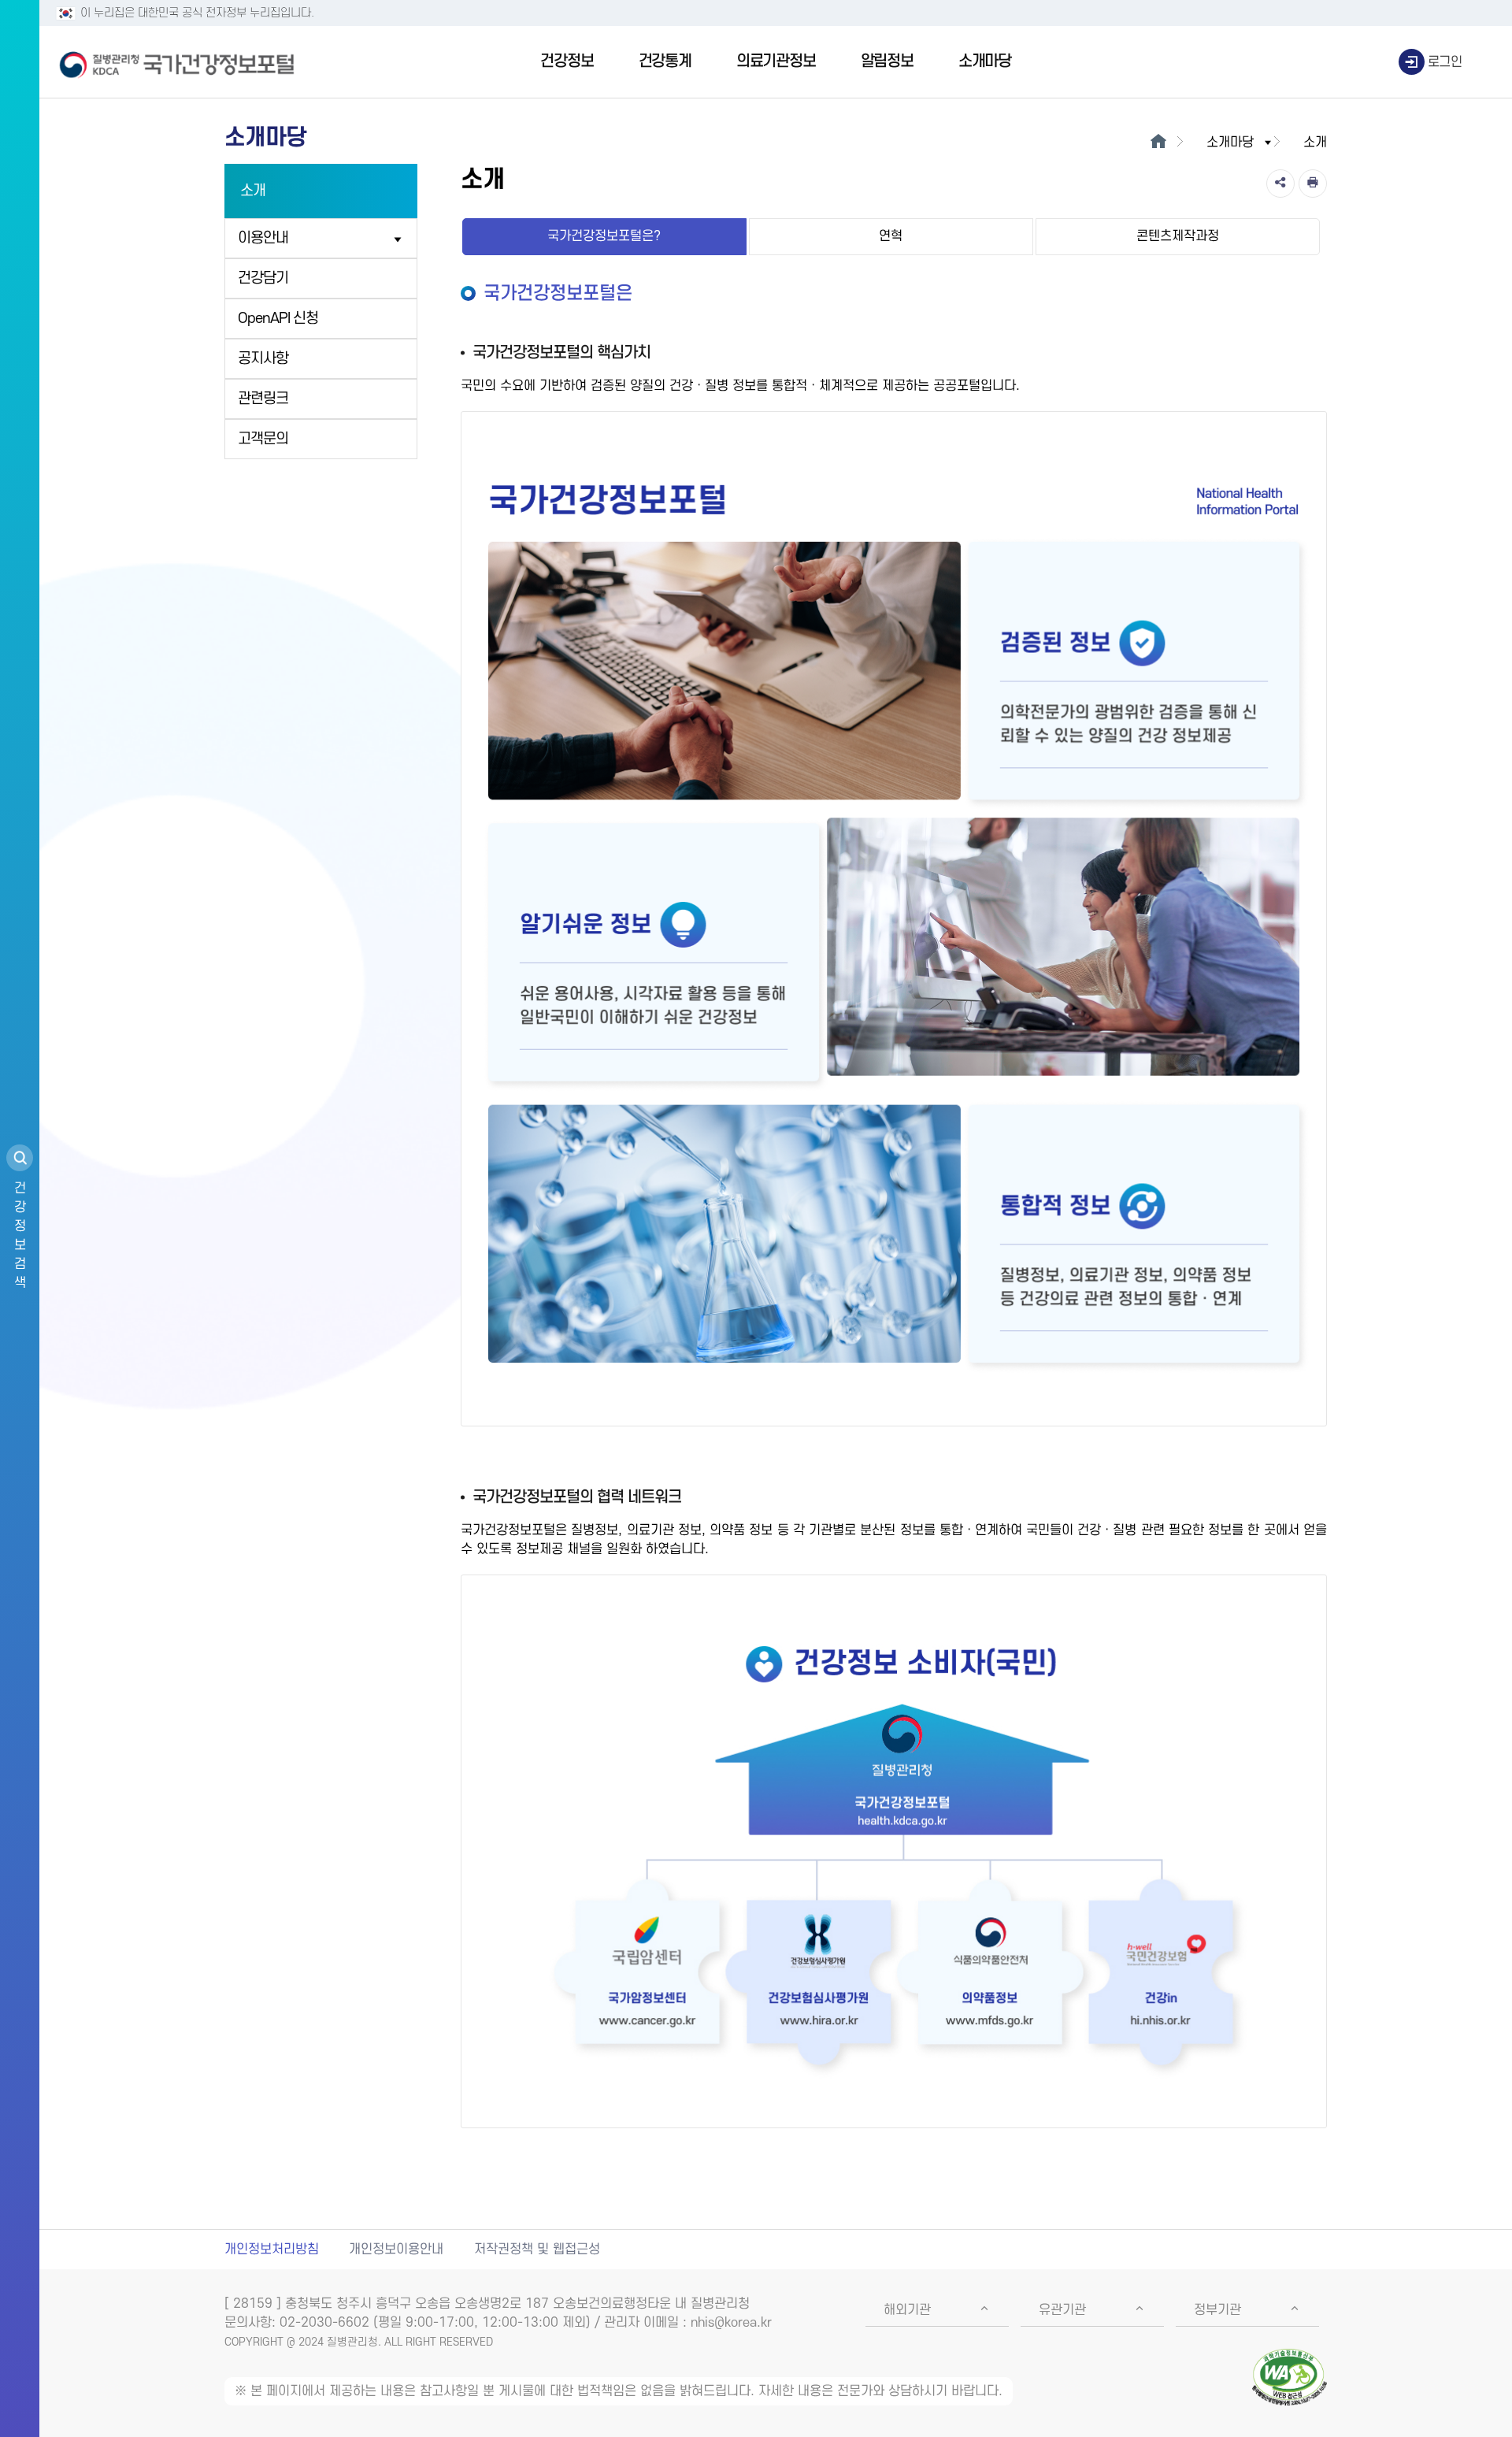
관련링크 (263, 399)
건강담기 (263, 278)
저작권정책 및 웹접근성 (537, 2250)
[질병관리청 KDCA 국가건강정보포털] (177, 62)
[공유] (1280, 184)
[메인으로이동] (1158, 143)
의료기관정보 (776, 61)
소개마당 (985, 61)
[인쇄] (1313, 184)
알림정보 (887, 61)
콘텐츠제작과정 (1178, 236)
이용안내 (263, 238)
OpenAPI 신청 (278, 319)
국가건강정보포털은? (604, 236)
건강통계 (665, 61)
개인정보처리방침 (272, 2250)
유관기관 (1062, 2310)
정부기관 (1217, 2310)
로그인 (1445, 62)
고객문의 (263, 439)
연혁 (891, 236)
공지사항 (263, 359)
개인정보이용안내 (396, 2250)
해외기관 (907, 2310)
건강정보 (567, 61)
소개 (253, 191)
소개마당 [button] (1230, 143)
